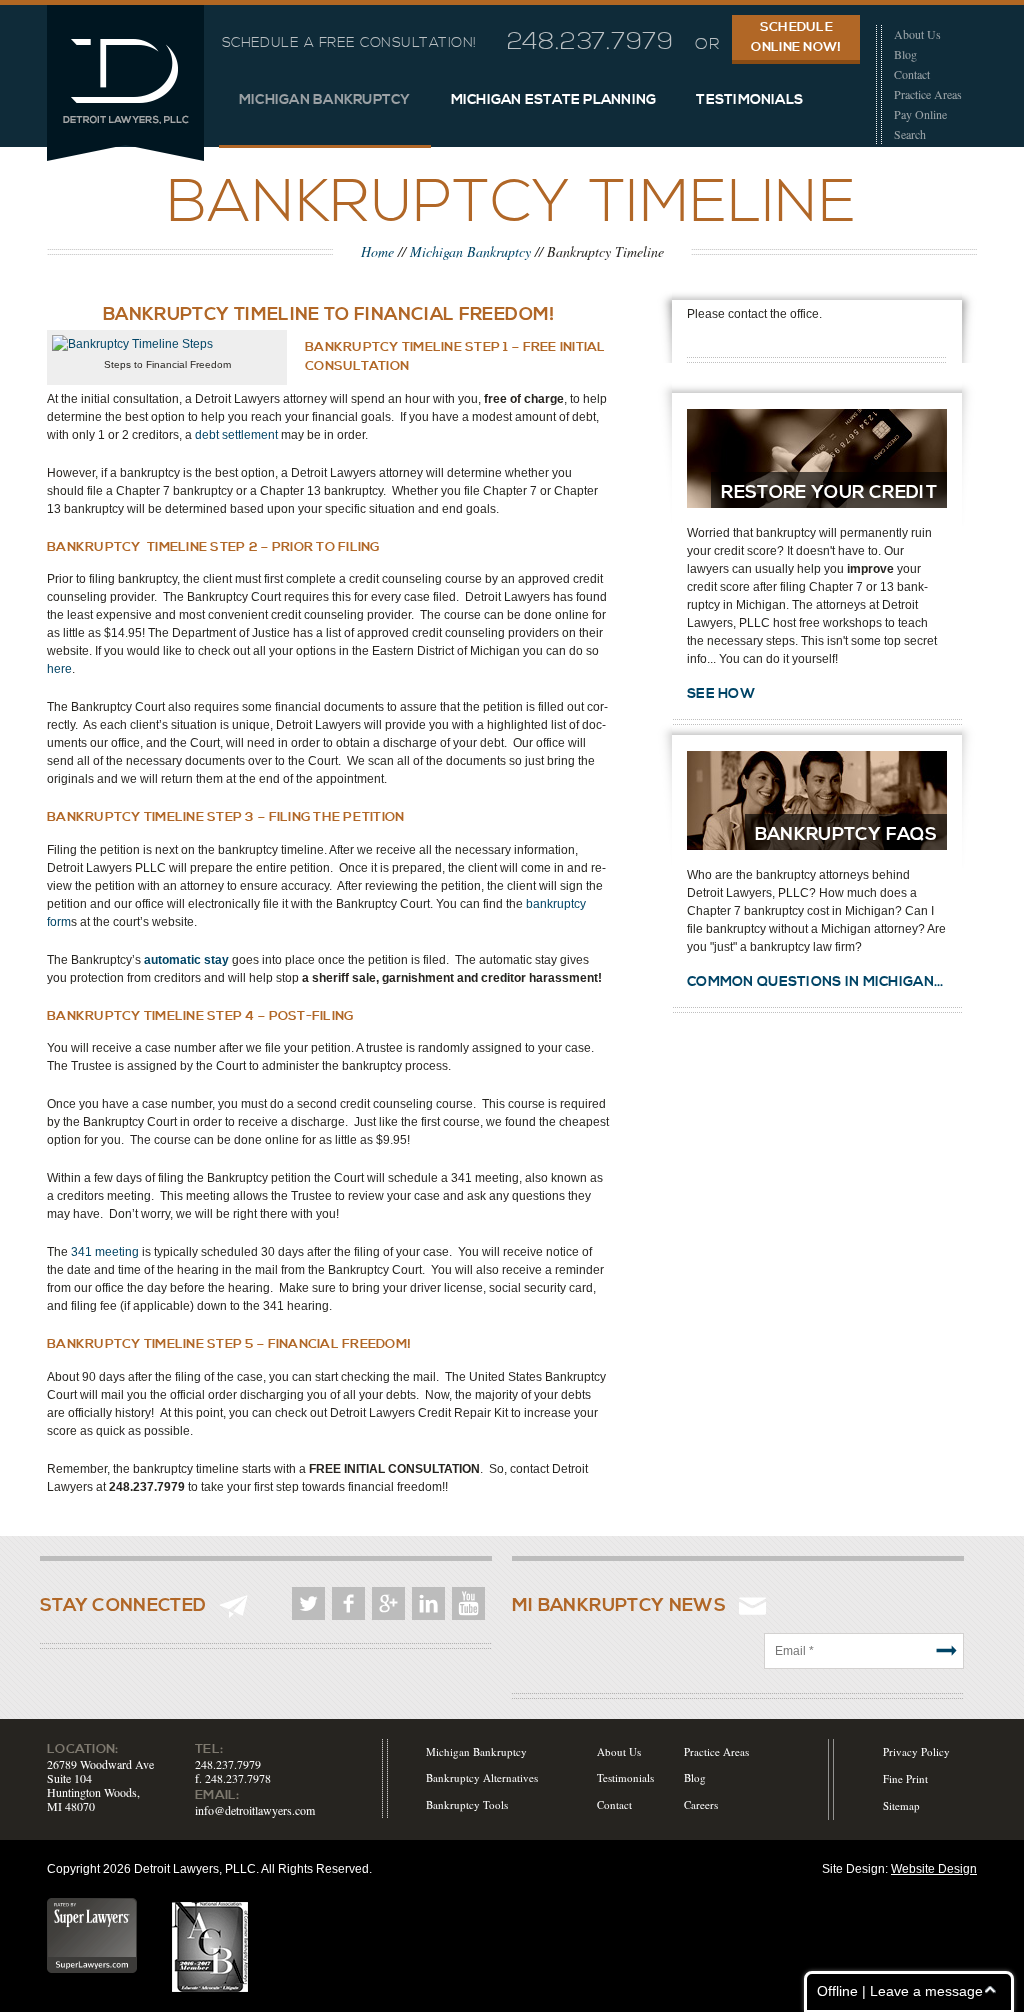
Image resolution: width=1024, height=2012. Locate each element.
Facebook (348, 1603)
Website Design (934, 1869)
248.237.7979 (590, 42)
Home (377, 251)
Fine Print (905, 1778)
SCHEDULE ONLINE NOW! (796, 37)
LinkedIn (428, 1603)
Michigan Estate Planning (554, 100)
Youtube (468, 1603)
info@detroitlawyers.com (255, 1810)
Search (910, 134)
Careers (701, 1804)
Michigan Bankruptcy (325, 100)
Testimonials (749, 100)
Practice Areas (928, 94)
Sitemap (901, 1805)
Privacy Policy (916, 1751)
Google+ (388, 1603)
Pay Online (920, 114)
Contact (912, 74)
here (59, 669)
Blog (905, 54)
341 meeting (105, 1252)
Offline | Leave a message (900, 1991)
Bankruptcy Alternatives (482, 1777)
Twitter (308, 1603)
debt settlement (236, 435)
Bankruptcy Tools (467, 1804)
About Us (917, 34)
